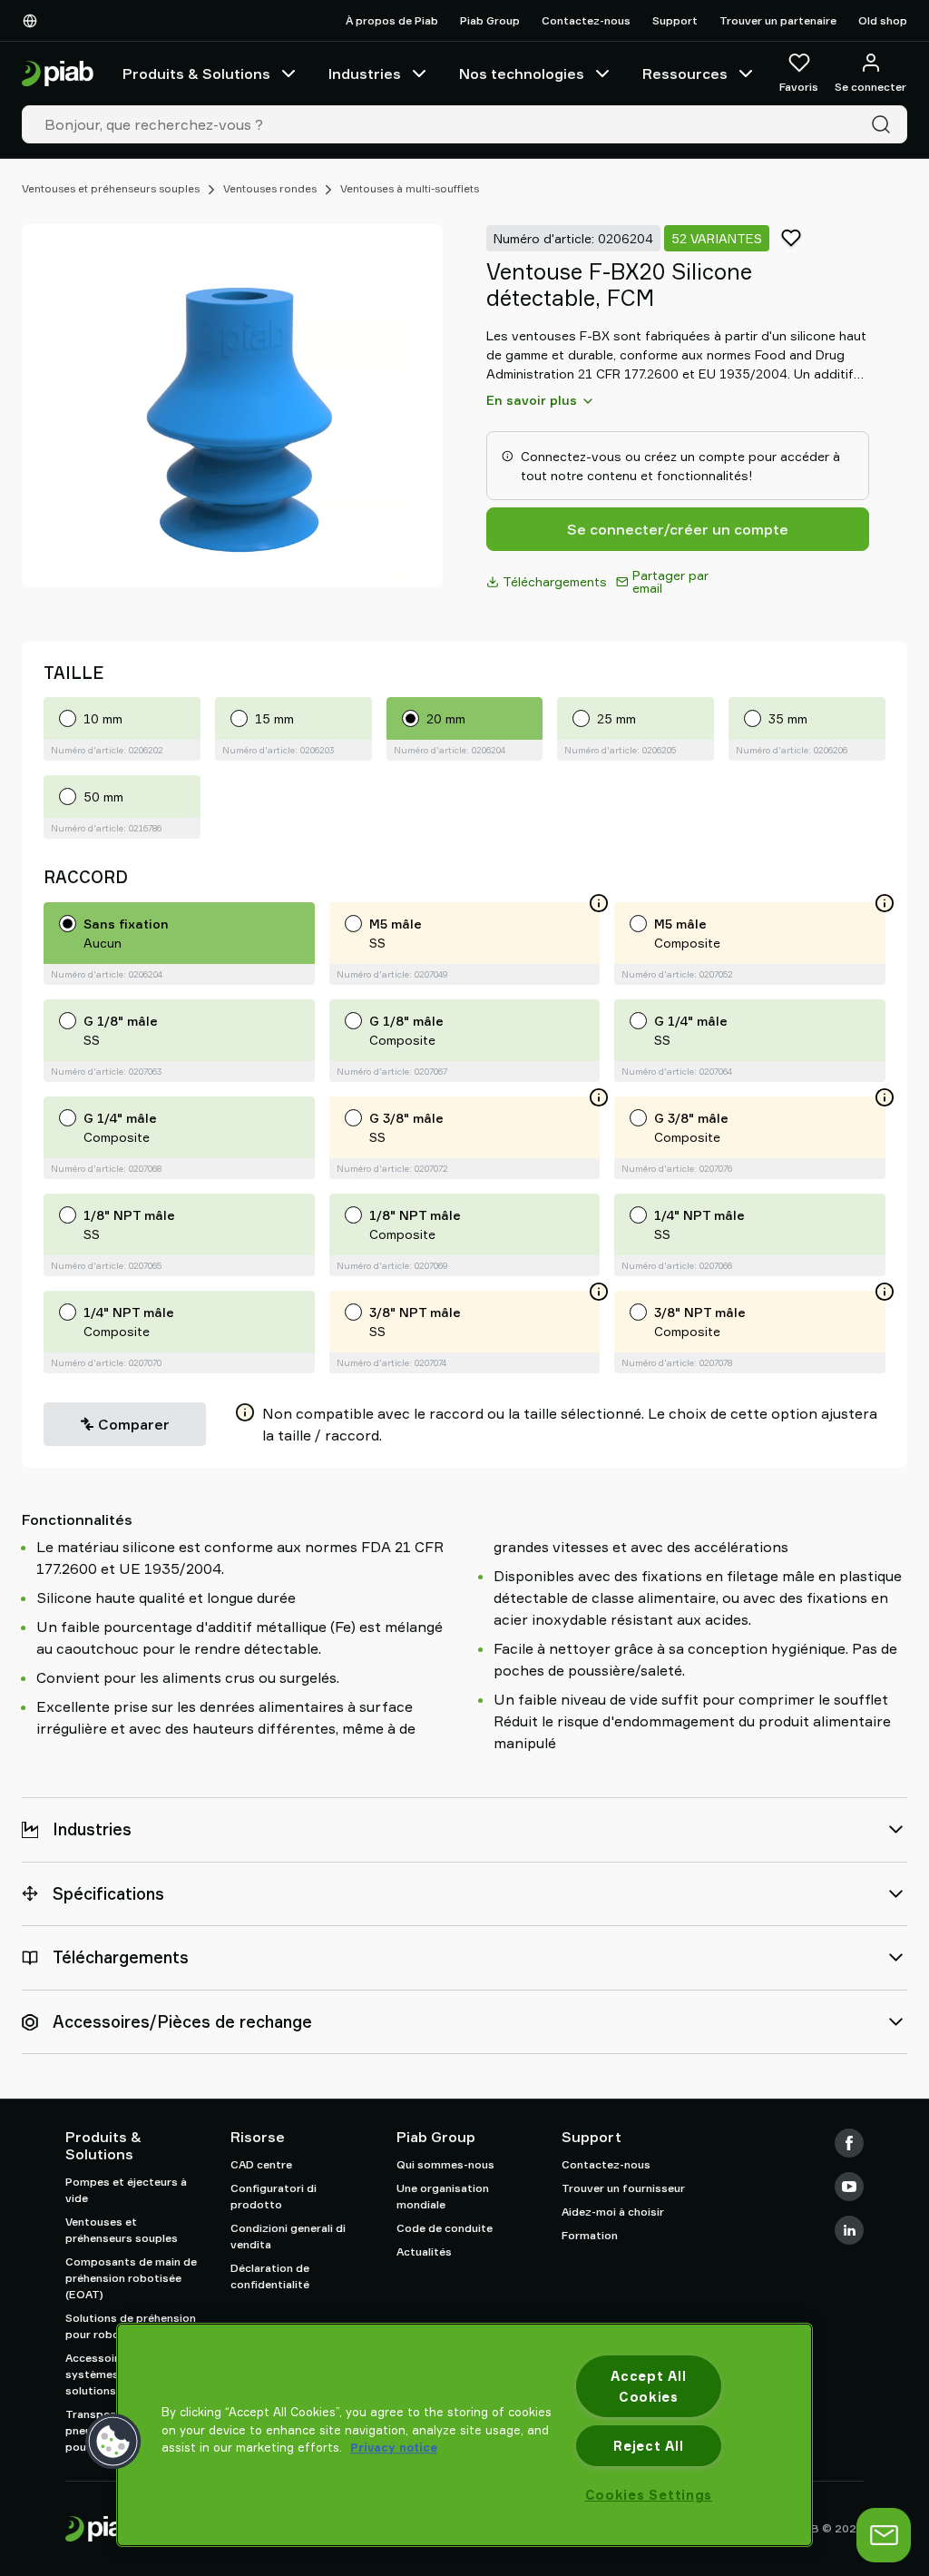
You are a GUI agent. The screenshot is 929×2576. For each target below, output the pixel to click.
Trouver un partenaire (778, 20)
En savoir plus (532, 400)
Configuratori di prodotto (274, 2196)
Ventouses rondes (270, 188)
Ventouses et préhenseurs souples (111, 188)
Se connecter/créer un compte (678, 529)
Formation (590, 2235)
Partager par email (670, 581)
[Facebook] (849, 2143)
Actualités (424, 2252)
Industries (365, 74)
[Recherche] (885, 124)
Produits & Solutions (196, 74)
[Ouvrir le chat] (884, 2535)
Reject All (648, 2446)
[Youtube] (849, 2187)
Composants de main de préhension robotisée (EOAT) (131, 2278)
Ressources (685, 74)
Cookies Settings (649, 2495)
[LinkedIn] (849, 2230)
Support (675, 20)
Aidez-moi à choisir (613, 2212)
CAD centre (261, 2164)
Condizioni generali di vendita (288, 2236)
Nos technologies (522, 74)
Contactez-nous (586, 20)
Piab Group (490, 20)
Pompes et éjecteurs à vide (126, 2190)
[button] (113, 2442)
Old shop (883, 20)
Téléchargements (555, 581)
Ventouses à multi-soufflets (410, 188)
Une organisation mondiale (443, 2196)
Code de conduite (445, 2228)
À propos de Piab (392, 20)
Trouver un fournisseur (623, 2188)
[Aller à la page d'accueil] (58, 74)
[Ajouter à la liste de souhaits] (791, 238)
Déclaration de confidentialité (270, 2276)
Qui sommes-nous (445, 2164)
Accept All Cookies (648, 2386)
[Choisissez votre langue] (34, 21)
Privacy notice (394, 2447)
